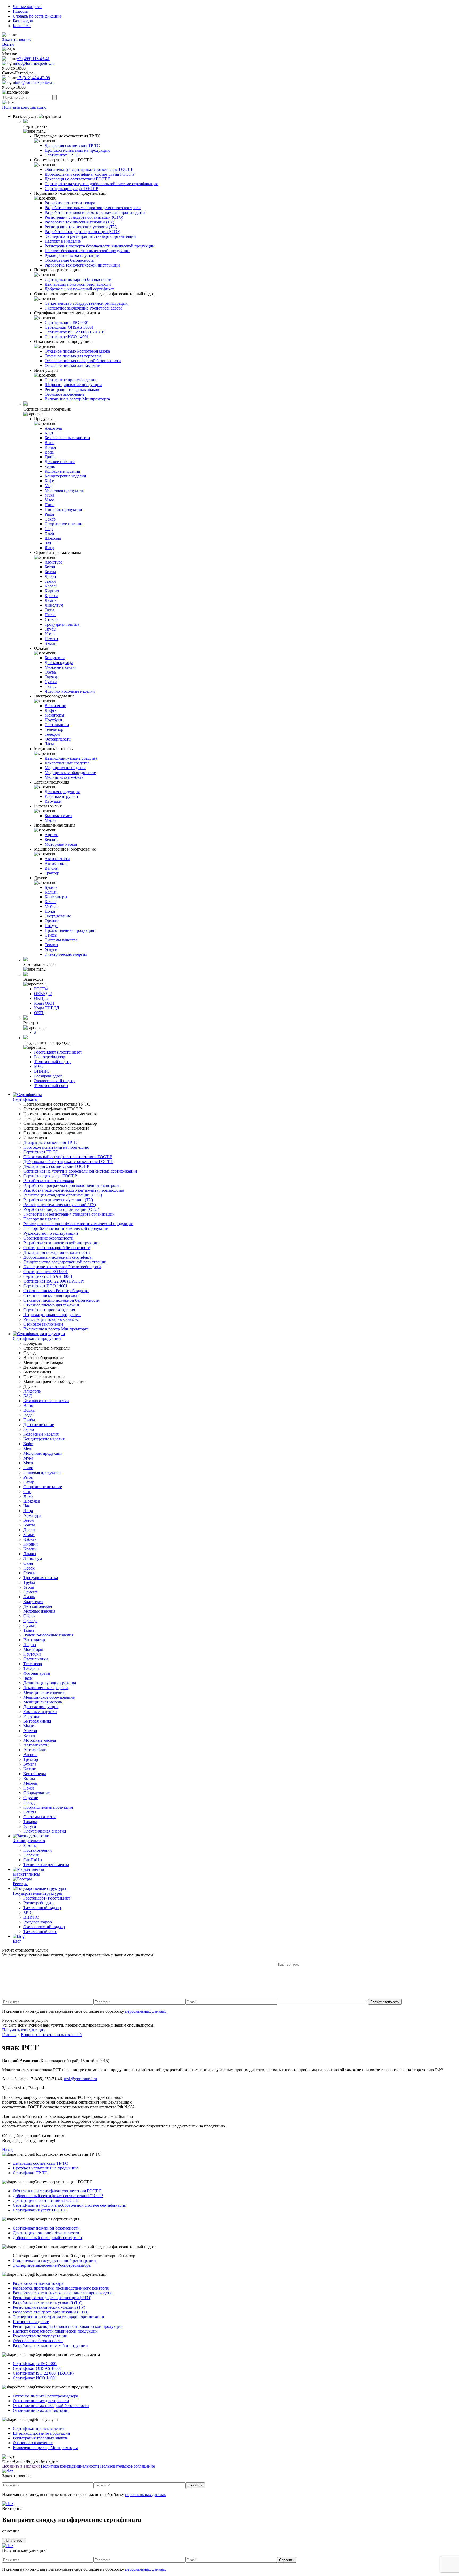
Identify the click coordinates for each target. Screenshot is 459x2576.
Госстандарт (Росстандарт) (58, 1052)
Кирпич (52, 591)
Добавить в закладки (21, 2466)
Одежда (52, 677)
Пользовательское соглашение (127, 2466)
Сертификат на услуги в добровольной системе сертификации (101, 184)
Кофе (49, 481)
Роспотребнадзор (50, 1057)
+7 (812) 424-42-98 (33, 78)
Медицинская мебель (64, 777)
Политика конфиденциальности (70, 2466)
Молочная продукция (64, 490)
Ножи (50, 911)
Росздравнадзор (48, 1076)
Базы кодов (23, 21)
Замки (50, 581)
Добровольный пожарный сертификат (79, 289)
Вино (50, 443)
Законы (30, 1845)
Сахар (50, 519)
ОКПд (40, 1013)
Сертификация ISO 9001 (67, 322)
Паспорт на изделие (63, 241)
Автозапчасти (57, 859)
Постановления (37, 1850)
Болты (50, 572)
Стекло (51, 619)
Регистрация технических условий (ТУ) (81, 227)
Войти (8, 44)
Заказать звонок (16, 39)
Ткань (50, 686)
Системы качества (61, 940)
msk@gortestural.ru (80, 2079)
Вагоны (52, 868)
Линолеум (54, 605)
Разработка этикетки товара (70, 203)
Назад (7, 2149)
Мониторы (54, 715)
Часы (49, 744)
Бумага (51, 887)
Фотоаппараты (58, 739)
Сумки (51, 682)
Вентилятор (55, 706)
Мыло (50, 820)
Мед (48, 486)
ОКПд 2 (41, 998)
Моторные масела (61, 844)
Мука (50, 495)
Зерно (50, 466)
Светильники (57, 725)
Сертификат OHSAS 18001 (69, 327)
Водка (50, 447)
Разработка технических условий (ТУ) (79, 222)
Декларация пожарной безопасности (78, 284)
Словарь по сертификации (37, 16)
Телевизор (54, 729)
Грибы (50, 457)
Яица (49, 548)
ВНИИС (42, 1071)
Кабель (51, 586)
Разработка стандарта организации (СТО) (82, 232)
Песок (50, 615)
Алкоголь (53, 428)
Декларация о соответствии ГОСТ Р (78, 179)
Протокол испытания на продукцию (78, 150)
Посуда (51, 926)
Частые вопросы (28, 7)
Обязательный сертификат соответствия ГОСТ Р (89, 169)
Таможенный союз (51, 1086)
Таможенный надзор (53, 1062)
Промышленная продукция (69, 930)
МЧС (39, 1066)
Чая (48, 543)
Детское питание (60, 462)
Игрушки (53, 801)
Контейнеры (56, 897)
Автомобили (56, 863)
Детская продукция (62, 792)
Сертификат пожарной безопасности (78, 279)
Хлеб (49, 533)
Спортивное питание (64, 524)
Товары (51, 945)
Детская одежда (59, 663)
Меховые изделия (61, 667)
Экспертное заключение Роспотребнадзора (84, 308)
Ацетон (52, 835)
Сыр (49, 529)
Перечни (31, 1855)
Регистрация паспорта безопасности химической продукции (100, 246)
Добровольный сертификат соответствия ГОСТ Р (90, 174)
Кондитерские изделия (65, 476)
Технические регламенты (46, 1865)
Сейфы (51, 935)
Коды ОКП (44, 1003)
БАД (49, 433)
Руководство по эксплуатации (72, 255)
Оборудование (58, 916)
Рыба (49, 514)
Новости (21, 11)
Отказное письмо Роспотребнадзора (77, 351)
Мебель (51, 906)
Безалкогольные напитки (67, 438)
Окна (49, 610)
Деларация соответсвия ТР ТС (72, 145)
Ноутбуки (53, 720)
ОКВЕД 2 (43, 994)
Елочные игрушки (61, 796)
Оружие (52, 921)
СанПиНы (33, 1860)
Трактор (52, 873)
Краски (51, 596)
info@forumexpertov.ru (35, 83)
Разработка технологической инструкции (82, 265)
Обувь (50, 672)
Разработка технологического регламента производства (95, 212)
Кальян (51, 892)
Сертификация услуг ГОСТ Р (71, 189)
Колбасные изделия (62, 471)
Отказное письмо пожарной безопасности (83, 361)
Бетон (50, 567)
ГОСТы (41, 989)
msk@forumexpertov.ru (35, 63)
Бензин (51, 839)
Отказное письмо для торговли (73, 356)
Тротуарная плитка (62, 624)
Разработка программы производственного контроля (93, 208)
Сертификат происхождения (70, 380)
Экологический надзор (55, 1081)
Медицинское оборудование (70, 773)
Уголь (50, 634)
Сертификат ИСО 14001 (67, 337)
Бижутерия (55, 658)
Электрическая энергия (66, 954)
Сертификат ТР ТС (62, 155)
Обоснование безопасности (70, 260)
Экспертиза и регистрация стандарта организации (90, 236)
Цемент (52, 639)
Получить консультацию (24, 107)
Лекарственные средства (67, 763)
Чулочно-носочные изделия (70, 691)
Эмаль (50, 643)
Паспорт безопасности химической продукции (87, 251)
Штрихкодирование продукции (73, 385)
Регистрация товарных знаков (72, 389)
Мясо (49, 500)
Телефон (52, 734)
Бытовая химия (58, 816)
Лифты (51, 710)
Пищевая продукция (63, 509)
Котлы (50, 902)
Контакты (22, 26)
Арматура (54, 562)
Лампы (51, 600)
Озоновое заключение (65, 394)
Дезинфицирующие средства (71, 758)
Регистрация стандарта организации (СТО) (84, 217)
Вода (49, 452)
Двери (50, 576)
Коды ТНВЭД (47, 1008)
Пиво (50, 505)
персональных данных (146, 2011)
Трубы (50, 629)
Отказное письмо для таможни (73, 365)
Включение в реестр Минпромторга (77, 399)
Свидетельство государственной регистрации (86, 303)
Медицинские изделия (65, 768)
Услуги (51, 949)
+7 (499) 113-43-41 (33, 59)
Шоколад (53, 538)
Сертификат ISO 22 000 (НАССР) (75, 332)
